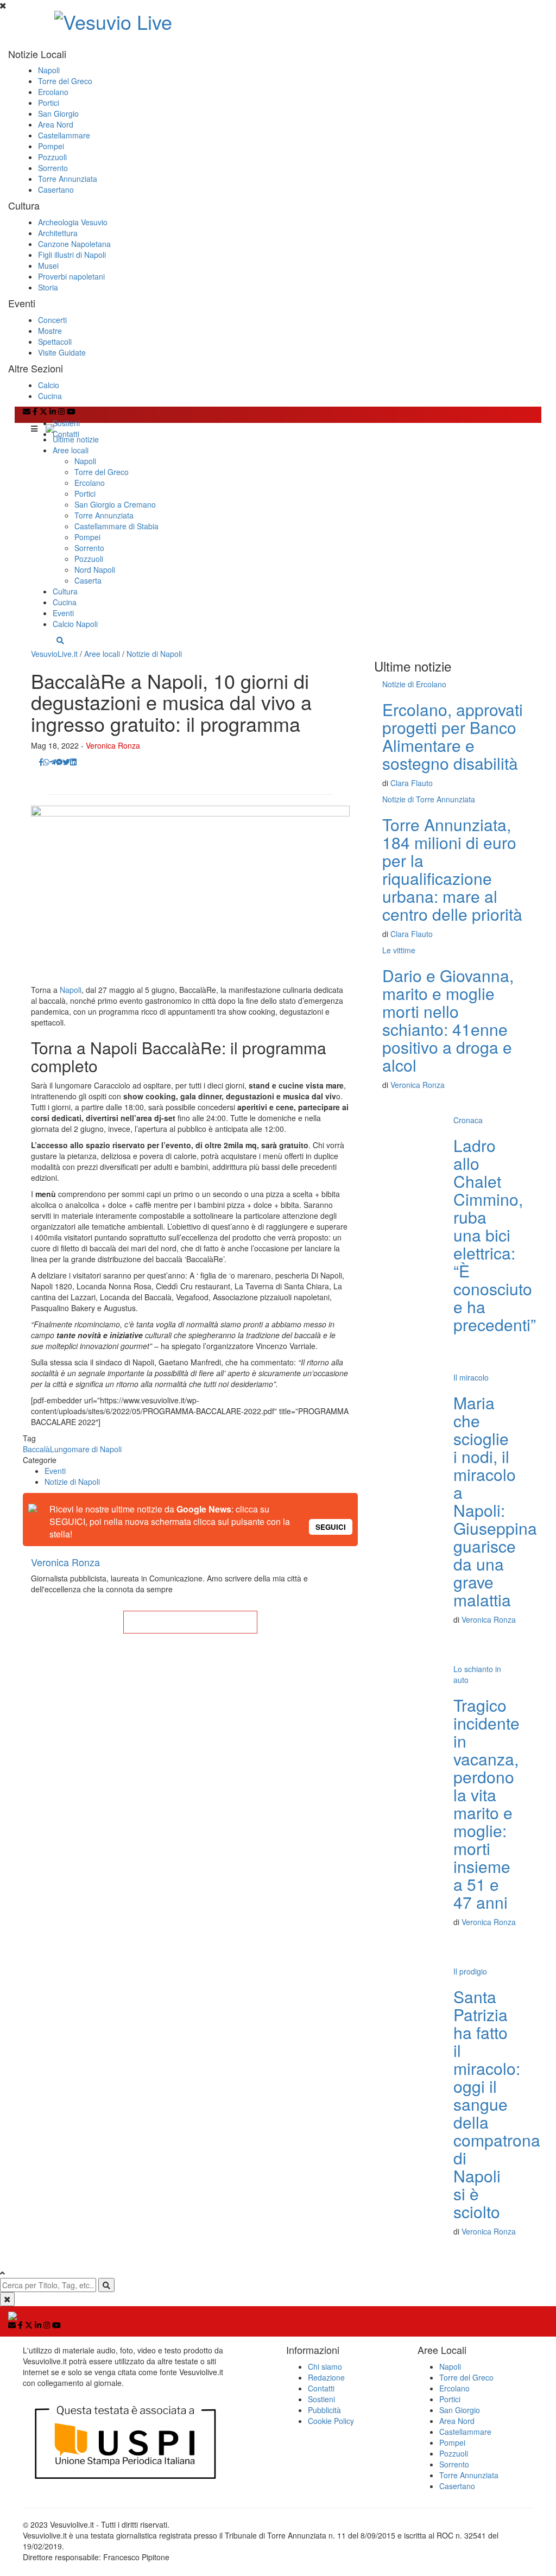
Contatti (66, 434)
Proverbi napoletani (71, 276)
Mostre (50, 331)
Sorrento (53, 168)
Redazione (326, 2377)
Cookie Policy (331, 2421)
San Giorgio (58, 113)
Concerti (52, 320)
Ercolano (53, 92)
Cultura (65, 591)
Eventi (63, 613)
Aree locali (71, 450)
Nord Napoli (95, 569)
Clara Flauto (412, 783)
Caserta (88, 580)
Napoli (49, 70)
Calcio (49, 385)
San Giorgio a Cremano (115, 504)
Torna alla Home (190, 1622)
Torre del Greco (65, 81)
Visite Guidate (62, 352)
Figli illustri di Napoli (72, 255)
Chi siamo (325, 2366)
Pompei (51, 146)
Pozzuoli (52, 157)
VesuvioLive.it (54, 654)
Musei (48, 265)
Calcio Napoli (75, 624)
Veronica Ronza (113, 745)
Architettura (58, 233)
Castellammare (64, 135)
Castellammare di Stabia (116, 526)
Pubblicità (324, 2410)
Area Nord (56, 124)
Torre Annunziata (68, 179)
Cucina (50, 396)
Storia (48, 287)
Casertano (56, 189)
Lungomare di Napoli (86, 1449)
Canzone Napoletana (74, 244)
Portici (49, 103)
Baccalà (36, 1449)
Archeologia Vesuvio (73, 222)
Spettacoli (55, 341)
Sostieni (66, 423)
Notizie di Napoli (154, 654)
